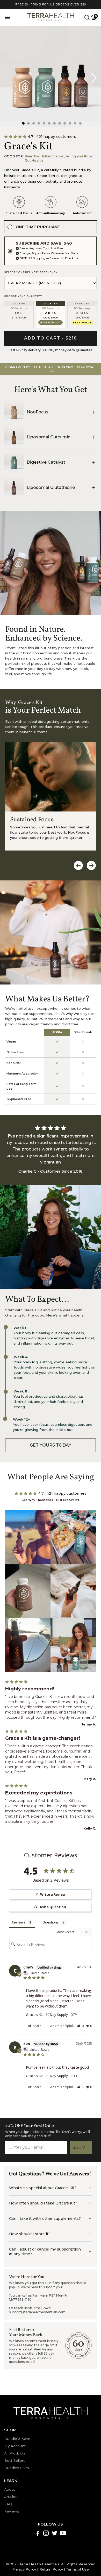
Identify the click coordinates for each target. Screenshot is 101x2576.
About (10, 2489)
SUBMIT (81, 2147)
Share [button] (37, 2026)
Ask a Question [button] (53, 1907)
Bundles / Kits (16, 2468)
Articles (11, 2497)
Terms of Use (78, 2569)
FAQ (8, 2504)
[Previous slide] (7, 78)
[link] (51, 1445)
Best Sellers (15, 2460)
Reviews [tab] (19, 1922)
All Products (15, 2453)
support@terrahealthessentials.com (37, 2312)
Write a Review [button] (53, 1894)
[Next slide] (94, 78)
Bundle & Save (17, 2439)
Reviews (12, 2511)
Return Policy (51, 2569)
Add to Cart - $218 (51, 338)
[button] (23, 123)
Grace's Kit (34, 2015)
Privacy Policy (24, 2569)
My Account (15, 2446)
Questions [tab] (51, 1922)
